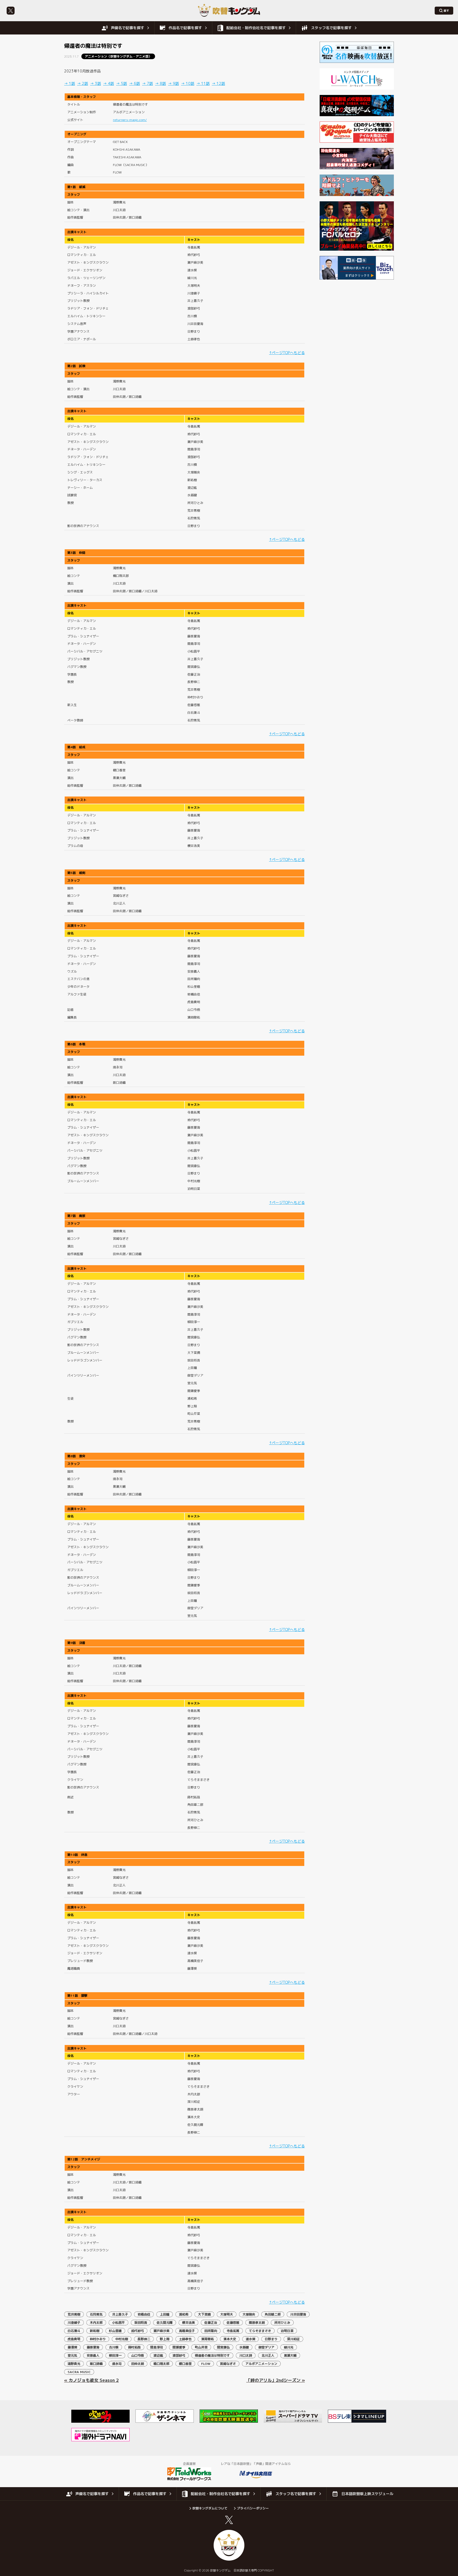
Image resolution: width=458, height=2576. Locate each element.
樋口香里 (185, 2364)
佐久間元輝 (165, 2323)
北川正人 (268, 2355)
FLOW (206, 2364)
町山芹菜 (201, 2347)
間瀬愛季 (179, 2347)
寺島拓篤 (233, 2331)
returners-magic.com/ (130, 120)
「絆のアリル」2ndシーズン (273, 2380)
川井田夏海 (298, 2314)
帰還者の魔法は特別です (212, 2355)
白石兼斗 (74, 2331)
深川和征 (293, 2339)
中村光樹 (122, 2339)
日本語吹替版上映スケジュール (367, 2494)
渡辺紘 (158, 2355)
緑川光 (289, 2347)
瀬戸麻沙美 (161, 2331)
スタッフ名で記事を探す (331, 28)
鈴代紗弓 (138, 2331)
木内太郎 (96, 2323)
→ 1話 (70, 83)
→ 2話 (83, 83)
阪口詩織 (96, 2364)
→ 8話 (160, 83)
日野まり (271, 2339)
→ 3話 (96, 83)
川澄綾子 (74, 2323)
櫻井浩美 (188, 2323)
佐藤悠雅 (233, 2323)
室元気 (72, 2355)
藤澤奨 (72, 2347)
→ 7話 (147, 83)
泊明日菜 (287, 2331)
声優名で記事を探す (127, 28)
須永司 (117, 2364)
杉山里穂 (115, 2331)
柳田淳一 (115, 2355)
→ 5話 (122, 83)
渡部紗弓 (179, 2355)
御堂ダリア (266, 2347)
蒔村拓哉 (134, 2347)
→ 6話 (135, 83)
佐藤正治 (211, 2323)
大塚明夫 (227, 2314)
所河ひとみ (282, 2323)
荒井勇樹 (74, 2314)
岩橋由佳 (144, 2314)
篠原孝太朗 (257, 2323)
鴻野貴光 (74, 2364)
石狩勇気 (96, 2314)
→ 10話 (188, 83)
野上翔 (165, 2339)
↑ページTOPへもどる (287, 353)
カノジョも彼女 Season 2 (94, 2380)
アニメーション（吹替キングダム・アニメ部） (118, 56)
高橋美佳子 (187, 2331)
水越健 (244, 2347)
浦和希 (184, 2314)
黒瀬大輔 (290, 2355)
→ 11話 (203, 83)
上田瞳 (165, 2314)
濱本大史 (230, 2339)
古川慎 (114, 2347)
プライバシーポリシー (253, 2508)
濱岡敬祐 (208, 2339)
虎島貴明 (74, 2339)
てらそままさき (260, 2331)
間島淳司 (157, 2347)
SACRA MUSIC (79, 2372)
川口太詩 (246, 2355)
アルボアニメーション (261, 2364)
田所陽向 (211, 2331)
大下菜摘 (204, 2314)
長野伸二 (144, 2339)
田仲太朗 (138, 2364)
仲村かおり (98, 2339)
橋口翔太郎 (161, 2364)
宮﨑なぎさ (228, 2364)
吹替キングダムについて (210, 2508)
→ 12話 (218, 83)
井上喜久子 (120, 2314)
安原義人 (93, 2355)
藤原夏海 (93, 2347)
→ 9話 (173, 83)
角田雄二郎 (273, 2314)
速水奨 (250, 2339)
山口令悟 (138, 2355)
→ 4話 (109, 83)
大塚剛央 (249, 2314)
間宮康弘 (223, 2347)
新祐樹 (95, 2331)
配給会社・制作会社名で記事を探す (256, 28)
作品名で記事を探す (185, 28)
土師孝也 (185, 2339)
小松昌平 (118, 2323)
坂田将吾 (141, 2323)
